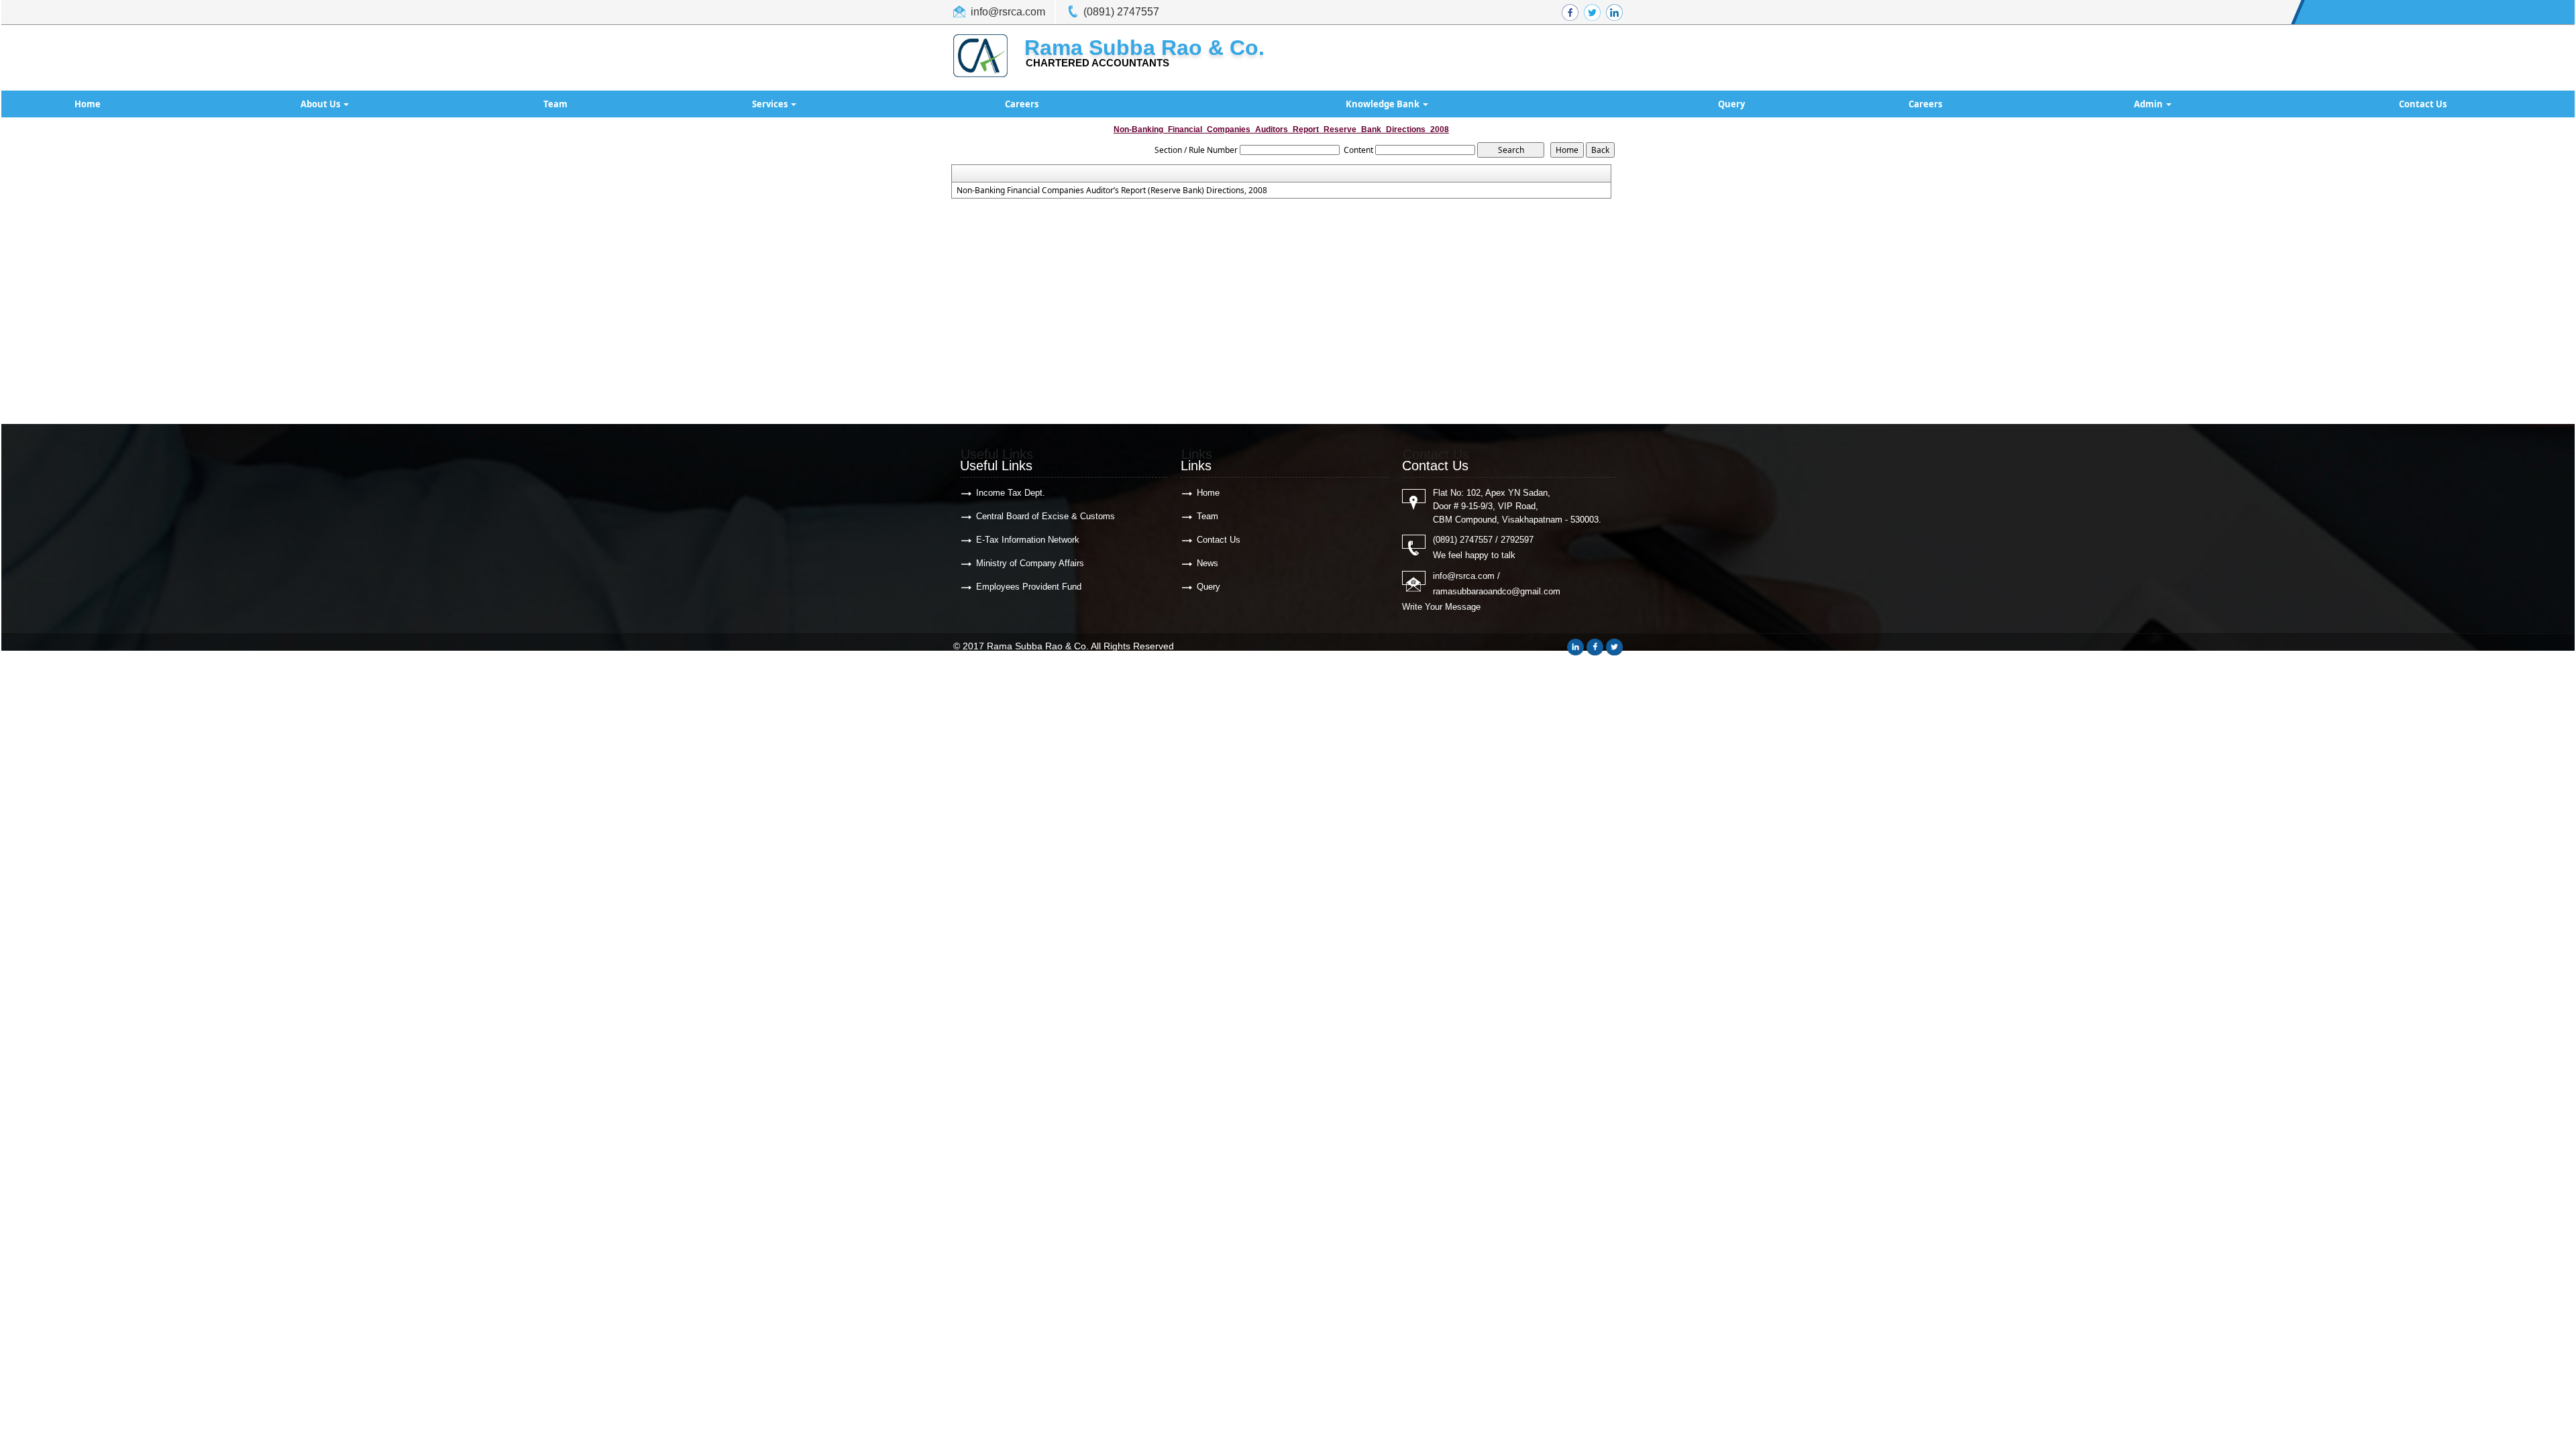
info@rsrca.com (1008, 12)
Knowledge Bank (1384, 104)
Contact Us (2423, 104)
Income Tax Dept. (1011, 493)
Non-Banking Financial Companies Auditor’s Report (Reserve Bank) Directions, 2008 (1112, 191)
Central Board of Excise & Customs (1045, 516)
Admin (2149, 104)
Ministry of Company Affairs (1030, 563)
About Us (321, 104)
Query (1731, 104)
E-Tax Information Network (1028, 540)
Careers (1022, 104)
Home (88, 104)
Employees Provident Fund (1029, 587)
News (1207, 563)
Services (771, 104)
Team (555, 104)
